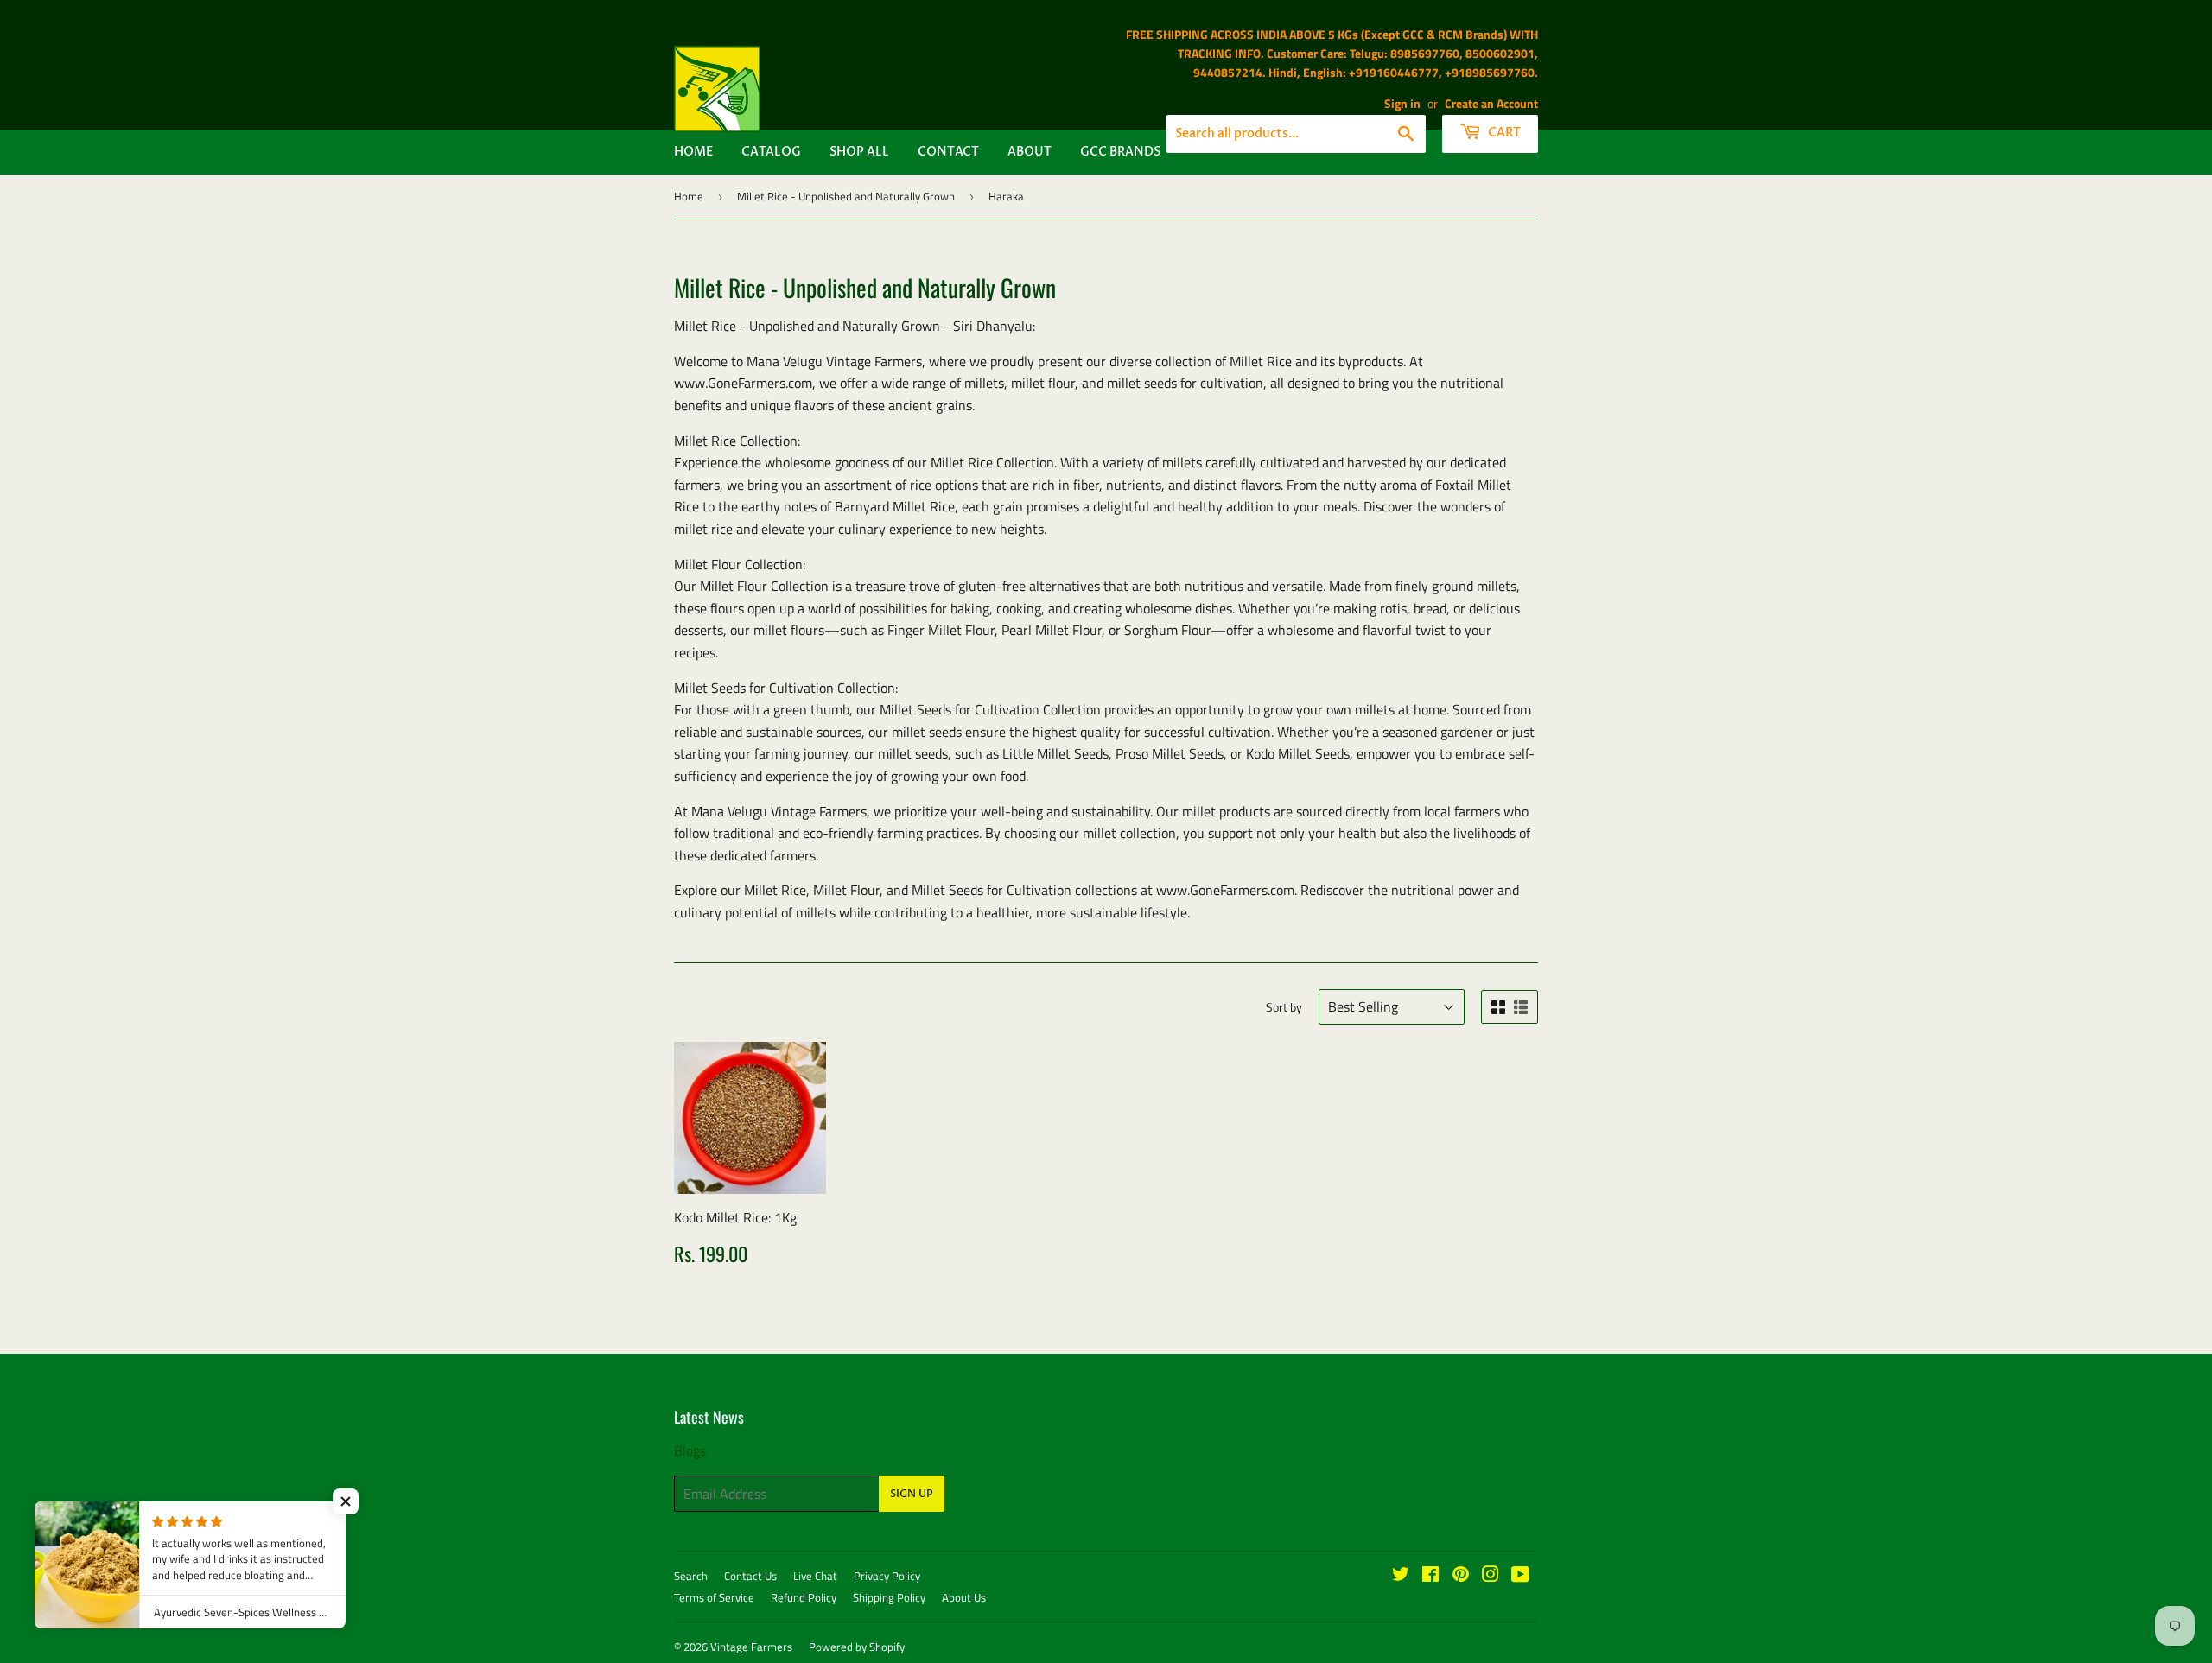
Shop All (859, 152)
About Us (964, 1597)
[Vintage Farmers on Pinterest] (1461, 1576)
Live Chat (815, 1576)
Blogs (690, 1450)
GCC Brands (1120, 152)
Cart (1503, 133)
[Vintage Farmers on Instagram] (1491, 1576)
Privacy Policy (887, 1576)
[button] (346, 1501)
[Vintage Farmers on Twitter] (1401, 1576)
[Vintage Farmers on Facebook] (1430, 1576)
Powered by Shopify (857, 1647)
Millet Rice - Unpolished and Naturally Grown (846, 196)
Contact (948, 152)
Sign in (1402, 104)
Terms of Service (714, 1597)
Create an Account (1491, 104)
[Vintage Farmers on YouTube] (1520, 1576)
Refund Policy (804, 1597)
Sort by (1284, 1007)
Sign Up (912, 1494)
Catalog (771, 152)
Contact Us (750, 1576)
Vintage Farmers (751, 1647)
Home (693, 152)
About (1030, 152)
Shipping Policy (889, 1597)
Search (691, 1576)
